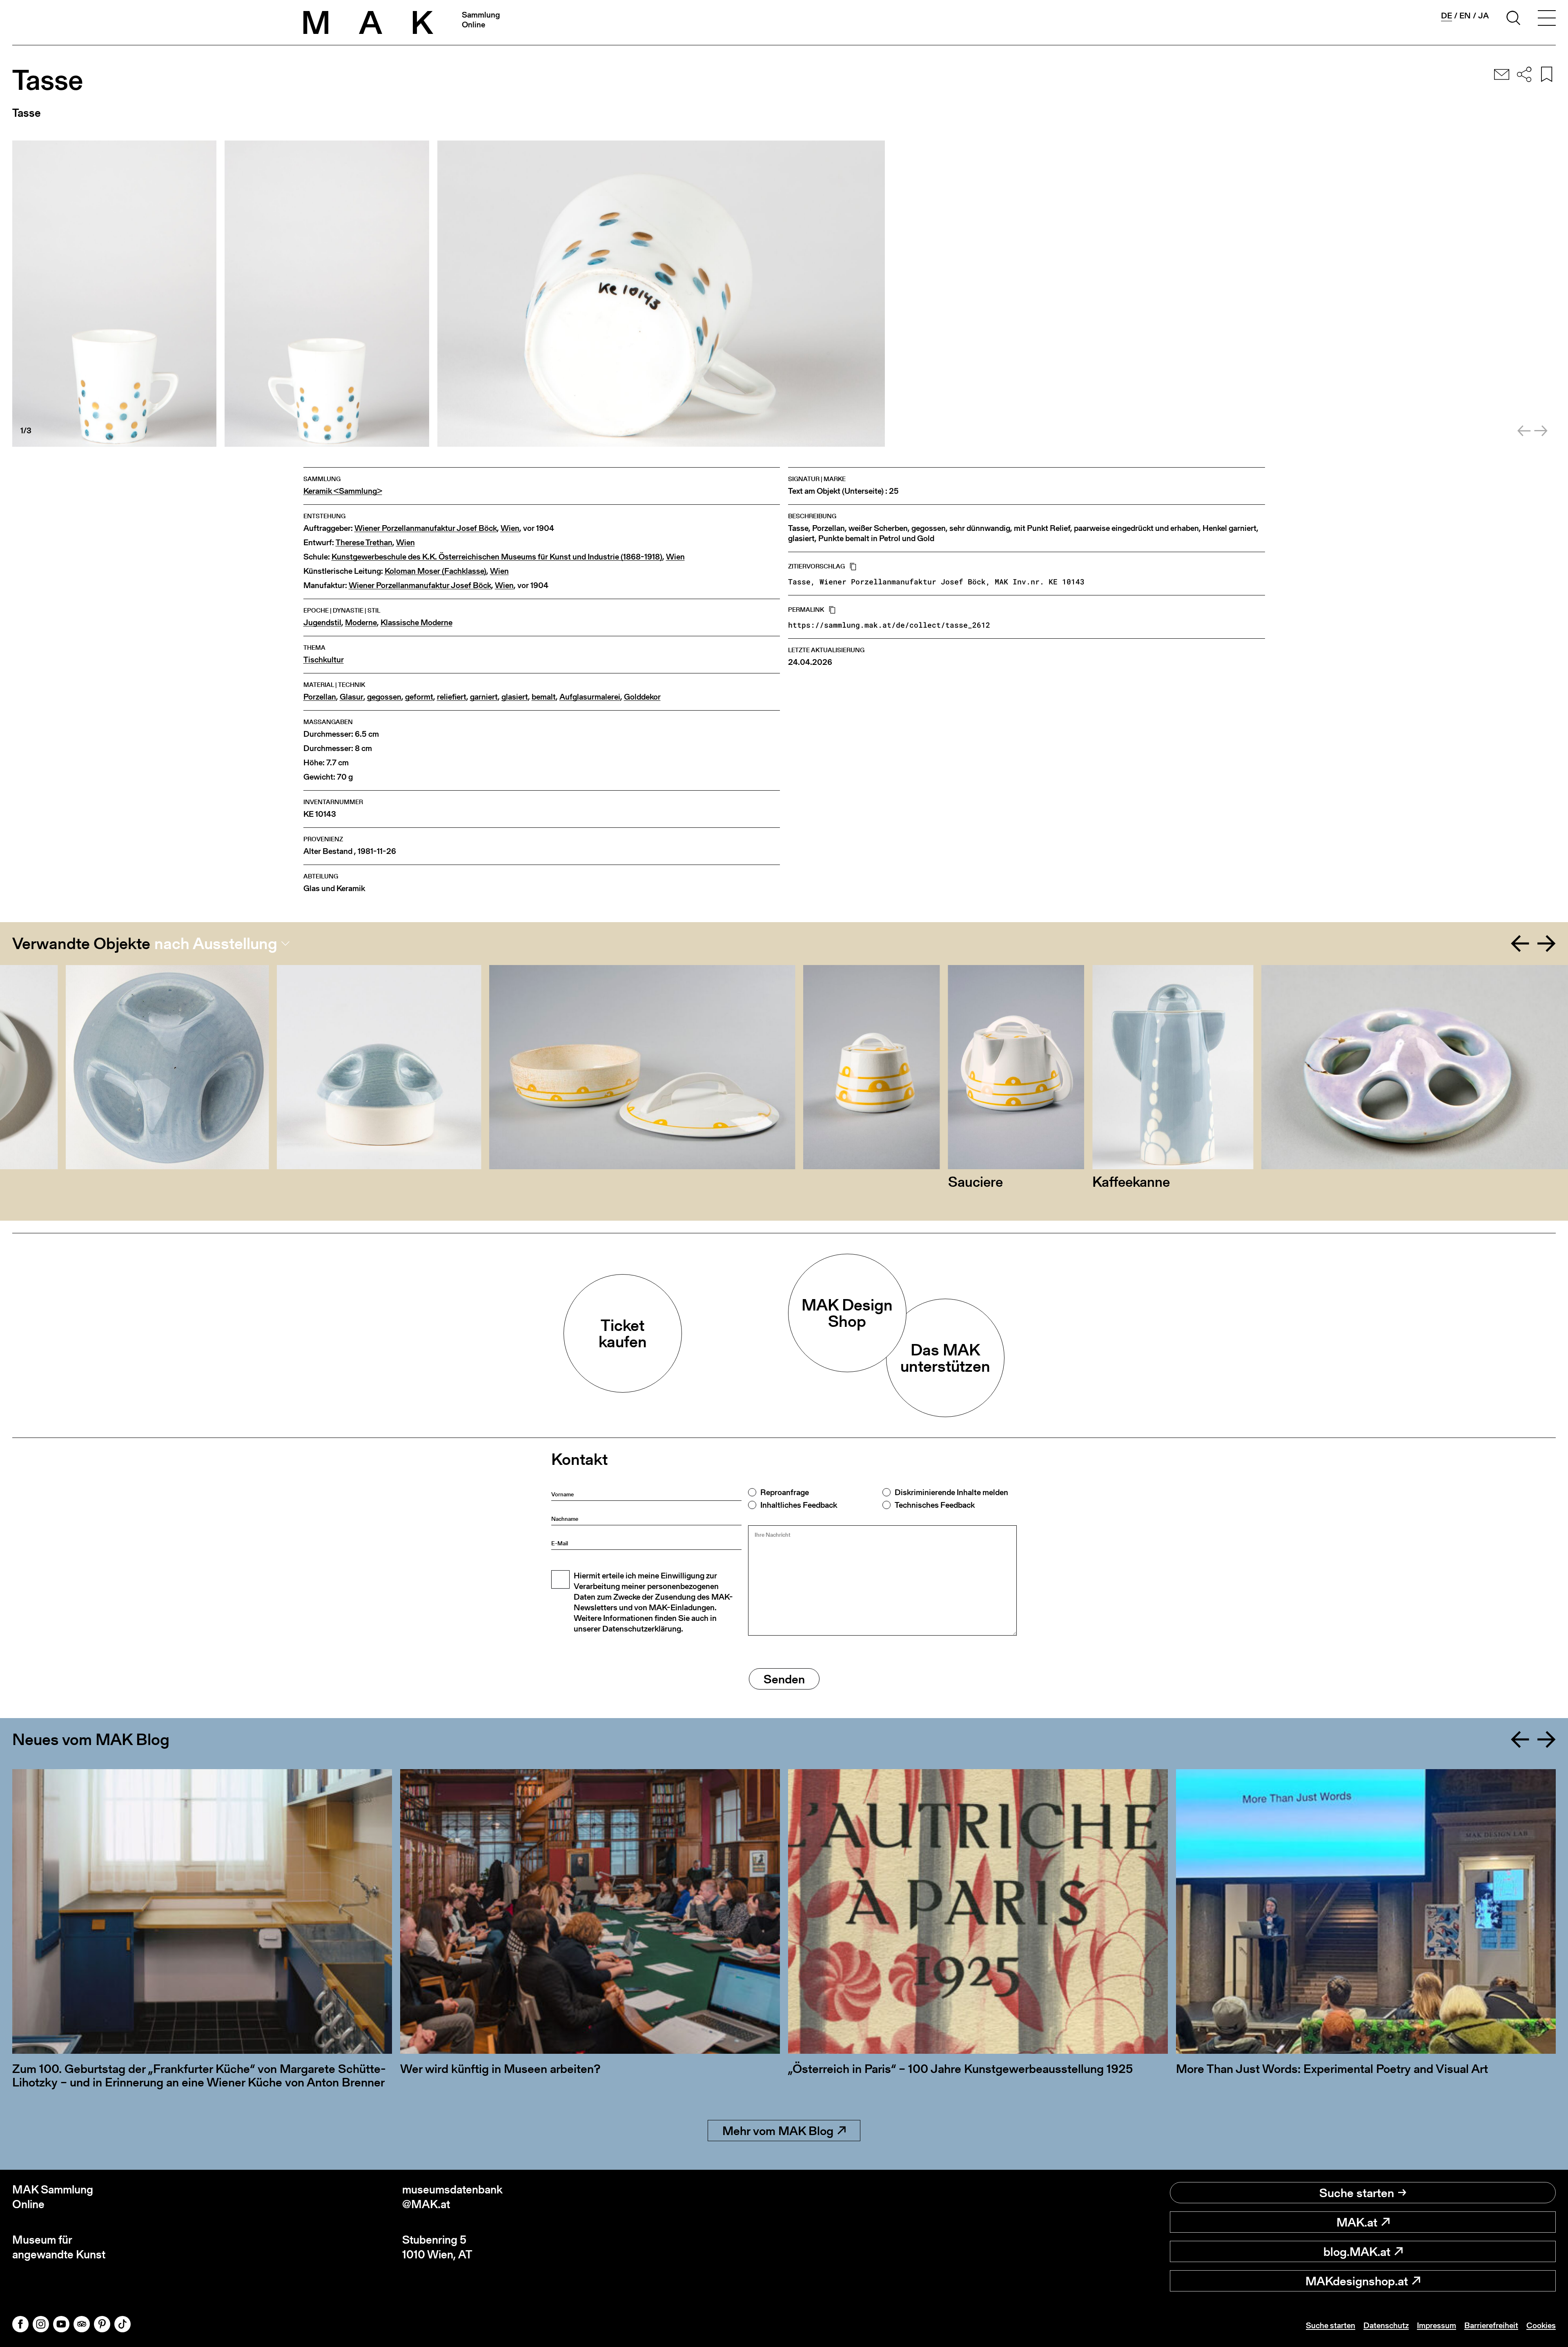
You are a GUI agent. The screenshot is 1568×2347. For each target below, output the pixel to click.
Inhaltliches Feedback (799, 1505)
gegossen (384, 697)
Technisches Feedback (935, 1505)
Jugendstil (322, 623)
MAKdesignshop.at (1357, 2281)
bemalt (544, 697)
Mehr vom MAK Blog (778, 2131)
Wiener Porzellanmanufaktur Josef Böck (426, 528)
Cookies (1541, 2325)
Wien (510, 528)
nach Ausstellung (216, 943)
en (1465, 16)
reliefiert (452, 697)
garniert (484, 697)
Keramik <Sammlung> (343, 491)
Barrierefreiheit (1491, 2325)
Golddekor (642, 697)
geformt (419, 697)
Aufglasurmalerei (590, 697)
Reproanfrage (785, 1492)
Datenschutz (1386, 2325)
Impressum (1437, 2325)
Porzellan (320, 697)
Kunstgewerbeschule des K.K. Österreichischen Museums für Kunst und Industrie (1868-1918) (497, 557)
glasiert (515, 697)
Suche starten (1357, 2193)
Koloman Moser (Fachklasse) (435, 571)
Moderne (361, 623)
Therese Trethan (364, 543)
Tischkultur (324, 660)
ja (1483, 16)
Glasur (352, 697)
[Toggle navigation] (1547, 19)
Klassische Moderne (416, 623)
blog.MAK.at (1357, 2251)
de (1447, 16)
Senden (784, 1679)
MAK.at (1357, 2222)
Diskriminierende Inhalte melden (951, 1492)
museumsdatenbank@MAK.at (452, 2197)
